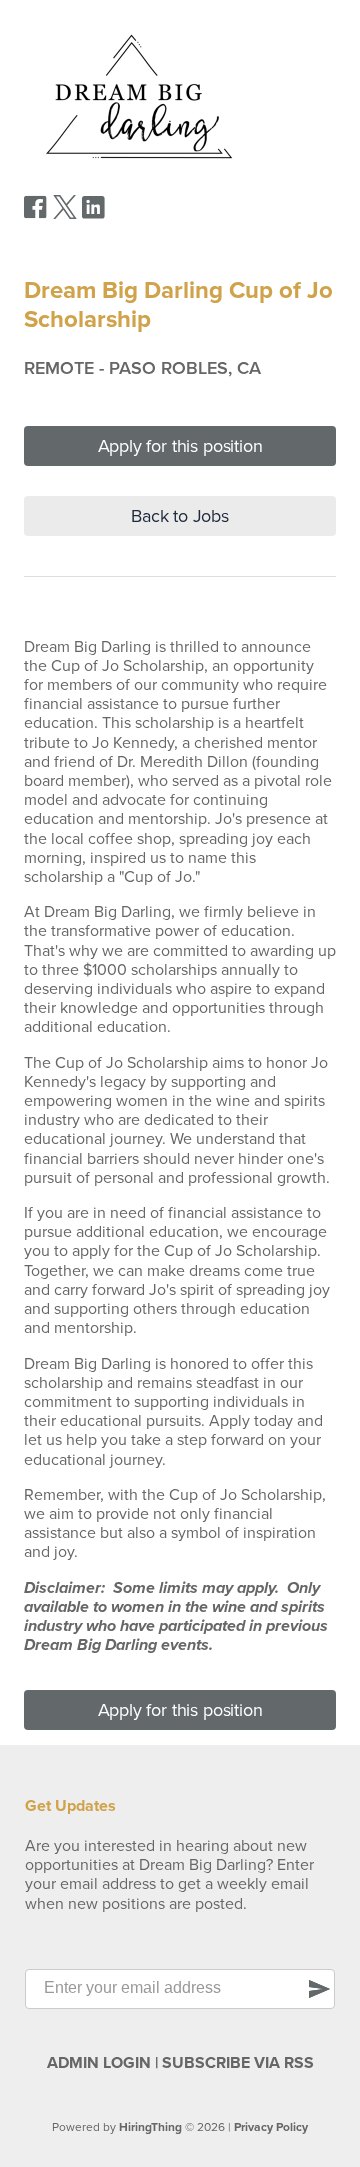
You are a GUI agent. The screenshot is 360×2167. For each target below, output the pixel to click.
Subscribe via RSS (238, 2063)
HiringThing (150, 2127)
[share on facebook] (36, 214)
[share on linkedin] (94, 215)
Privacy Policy (271, 2127)
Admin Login (99, 2063)
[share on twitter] (65, 214)
